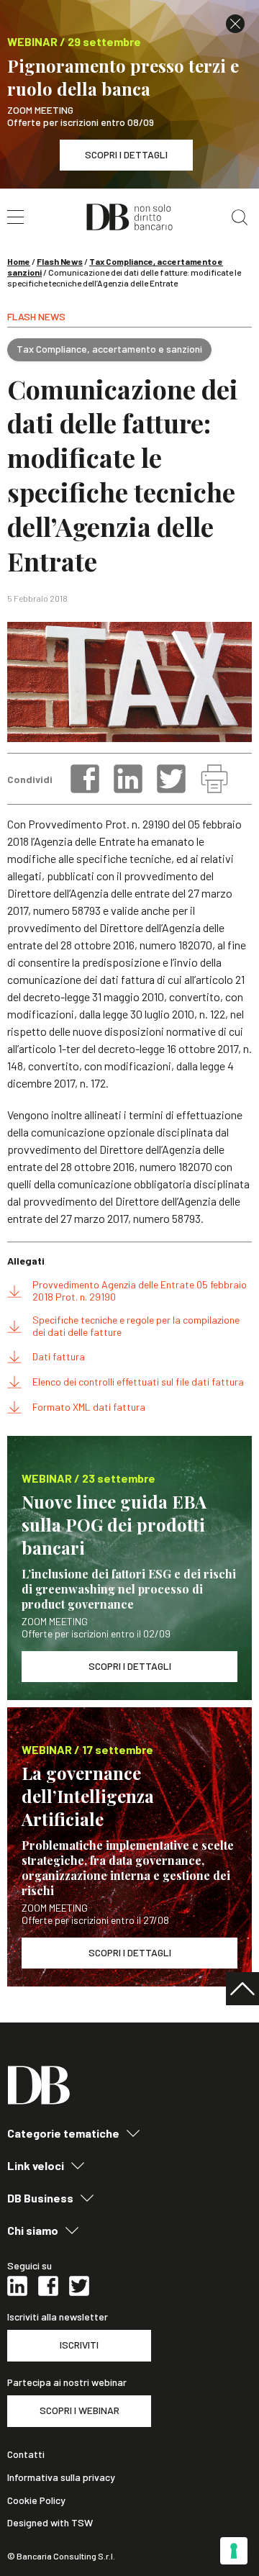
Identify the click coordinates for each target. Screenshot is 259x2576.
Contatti (26, 2454)
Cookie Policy (36, 2500)
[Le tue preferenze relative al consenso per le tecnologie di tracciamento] (234, 2551)
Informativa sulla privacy (61, 2477)
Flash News (60, 261)
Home (19, 261)
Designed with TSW (50, 2523)
